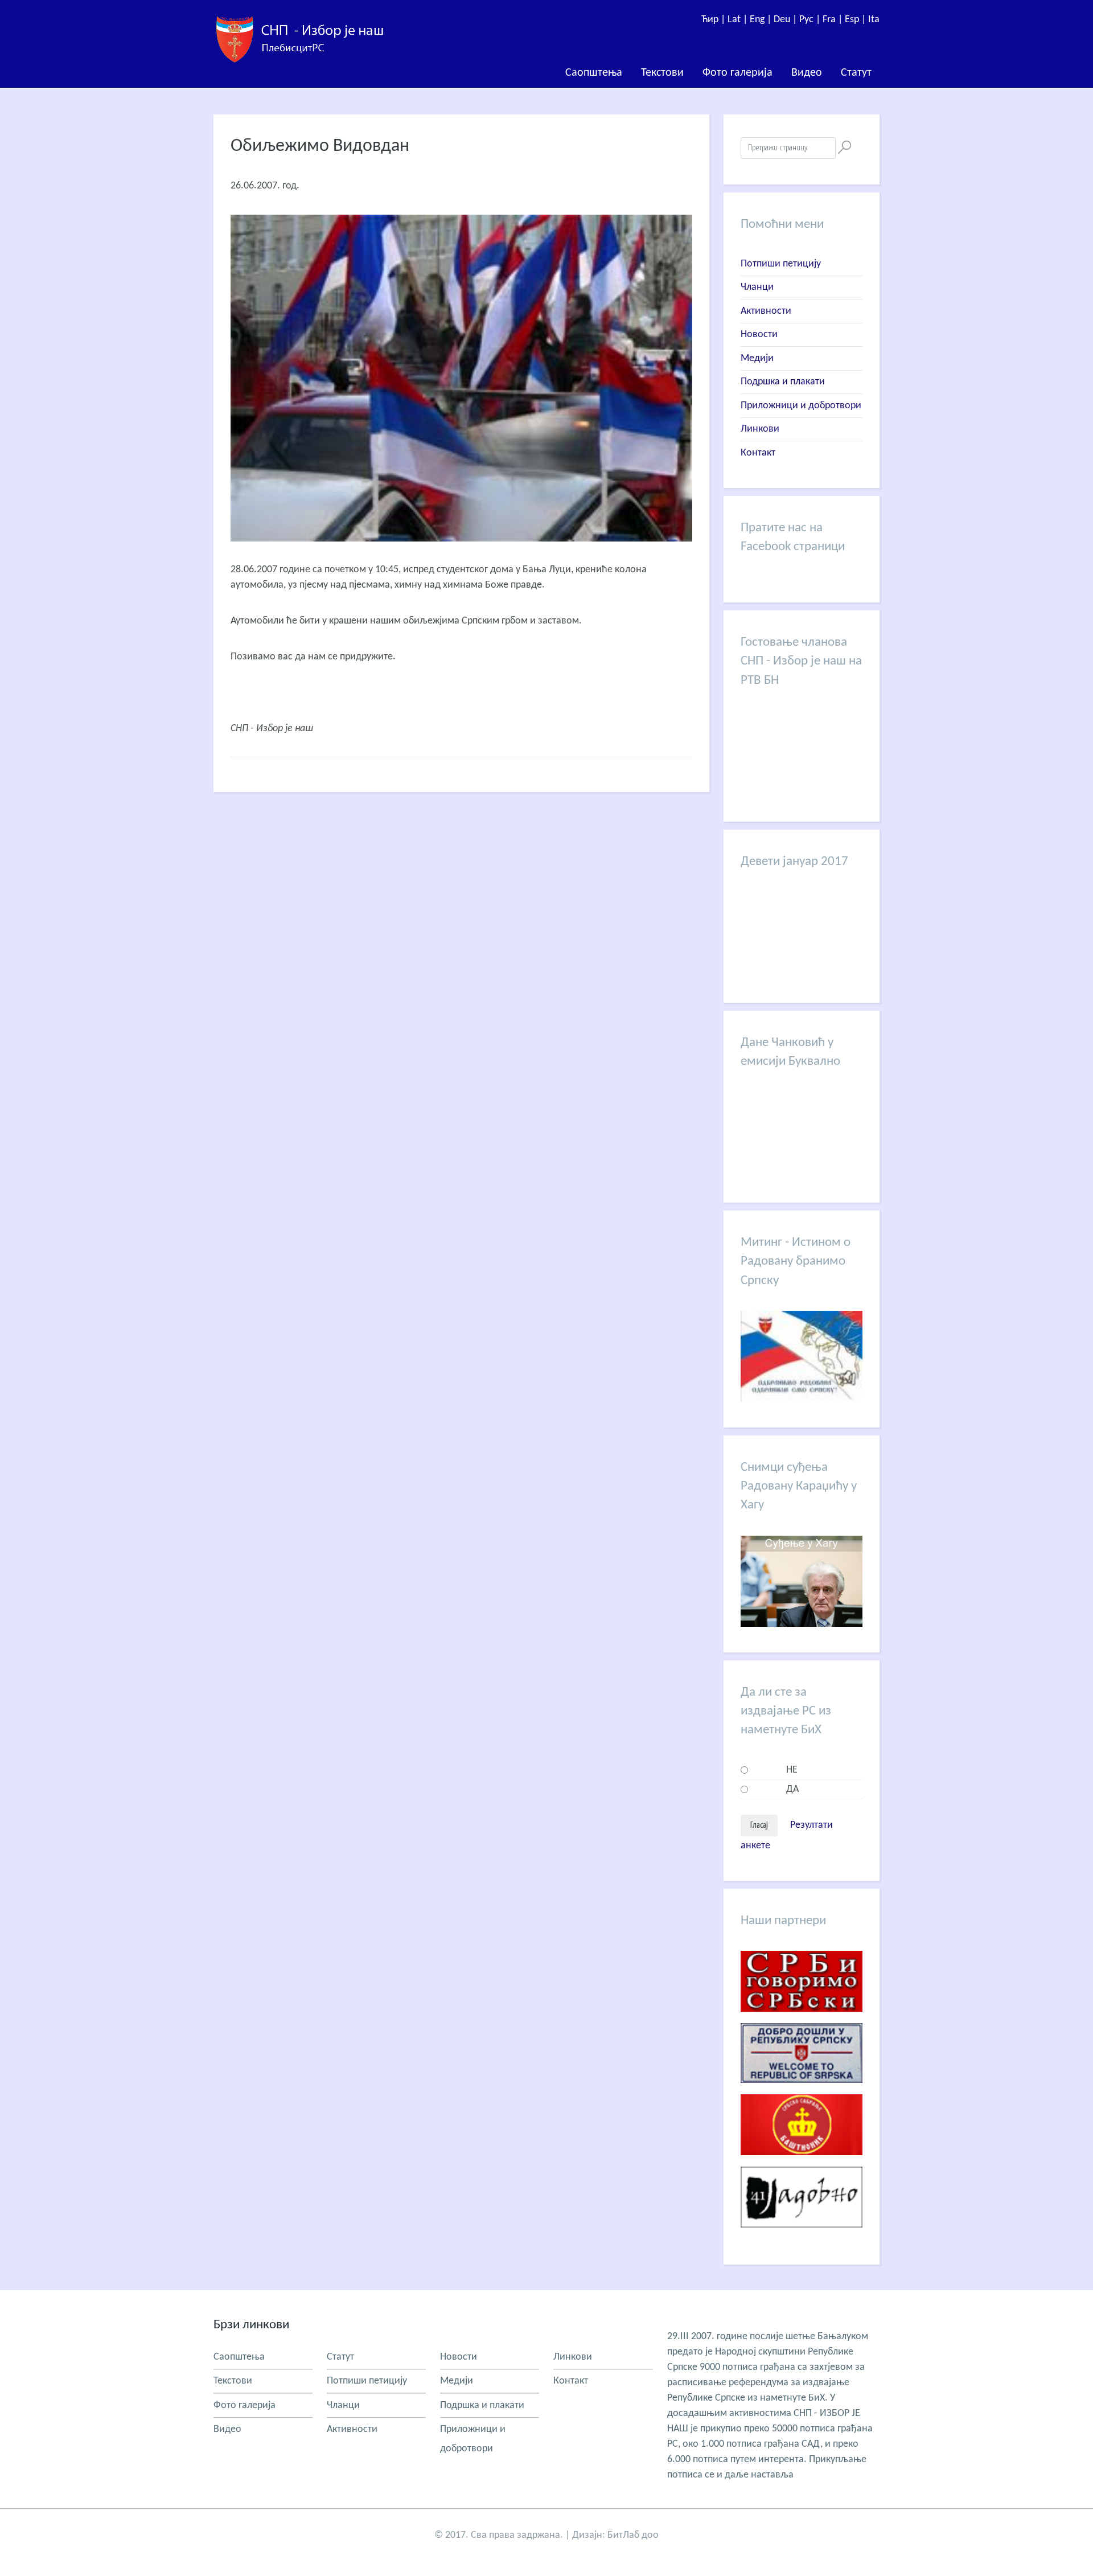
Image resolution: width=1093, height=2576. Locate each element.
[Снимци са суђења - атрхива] (802, 1624)
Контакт (758, 453)
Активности (766, 311)
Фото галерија (737, 73)
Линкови (760, 429)
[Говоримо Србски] (802, 2021)
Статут (856, 73)
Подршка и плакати (783, 382)
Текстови (662, 73)
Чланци (757, 287)
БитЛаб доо (633, 2535)
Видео (807, 73)
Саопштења (594, 73)
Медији (757, 358)
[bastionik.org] (802, 2164)
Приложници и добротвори (801, 406)
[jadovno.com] (802, 2236)
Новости (759, 335)
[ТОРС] (802, 2092)
